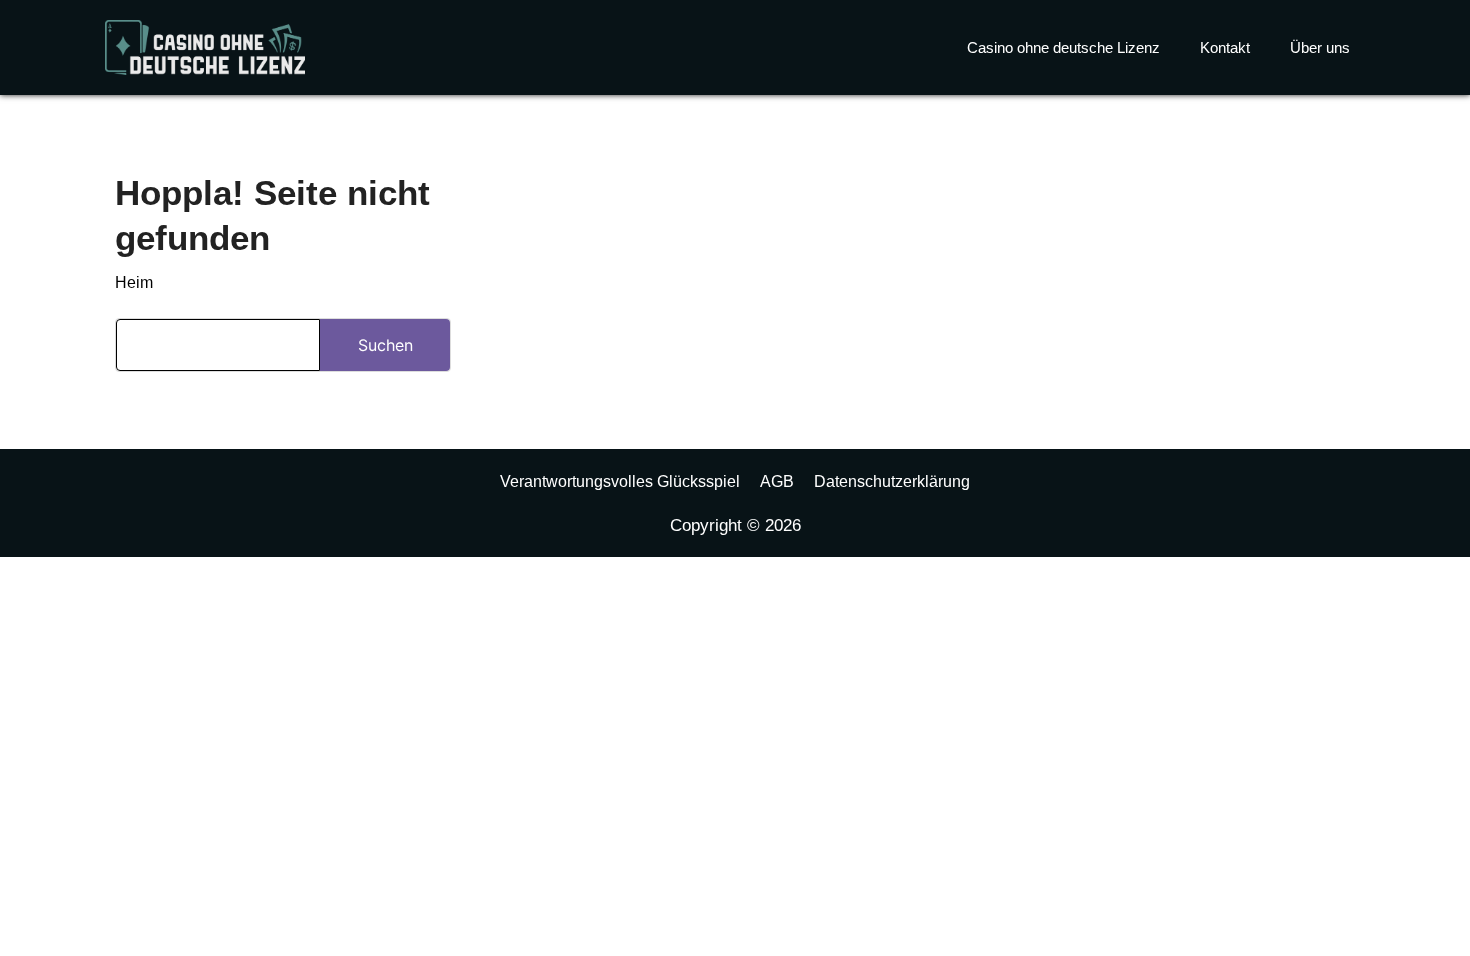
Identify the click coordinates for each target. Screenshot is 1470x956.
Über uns (1320, 47)
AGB (777, 481)
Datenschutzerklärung (892, 481)
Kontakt (1225, 47)
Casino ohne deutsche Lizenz (1063, 47)
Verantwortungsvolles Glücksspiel (620, 481)
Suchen (385, 345)
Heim (134, 282)
